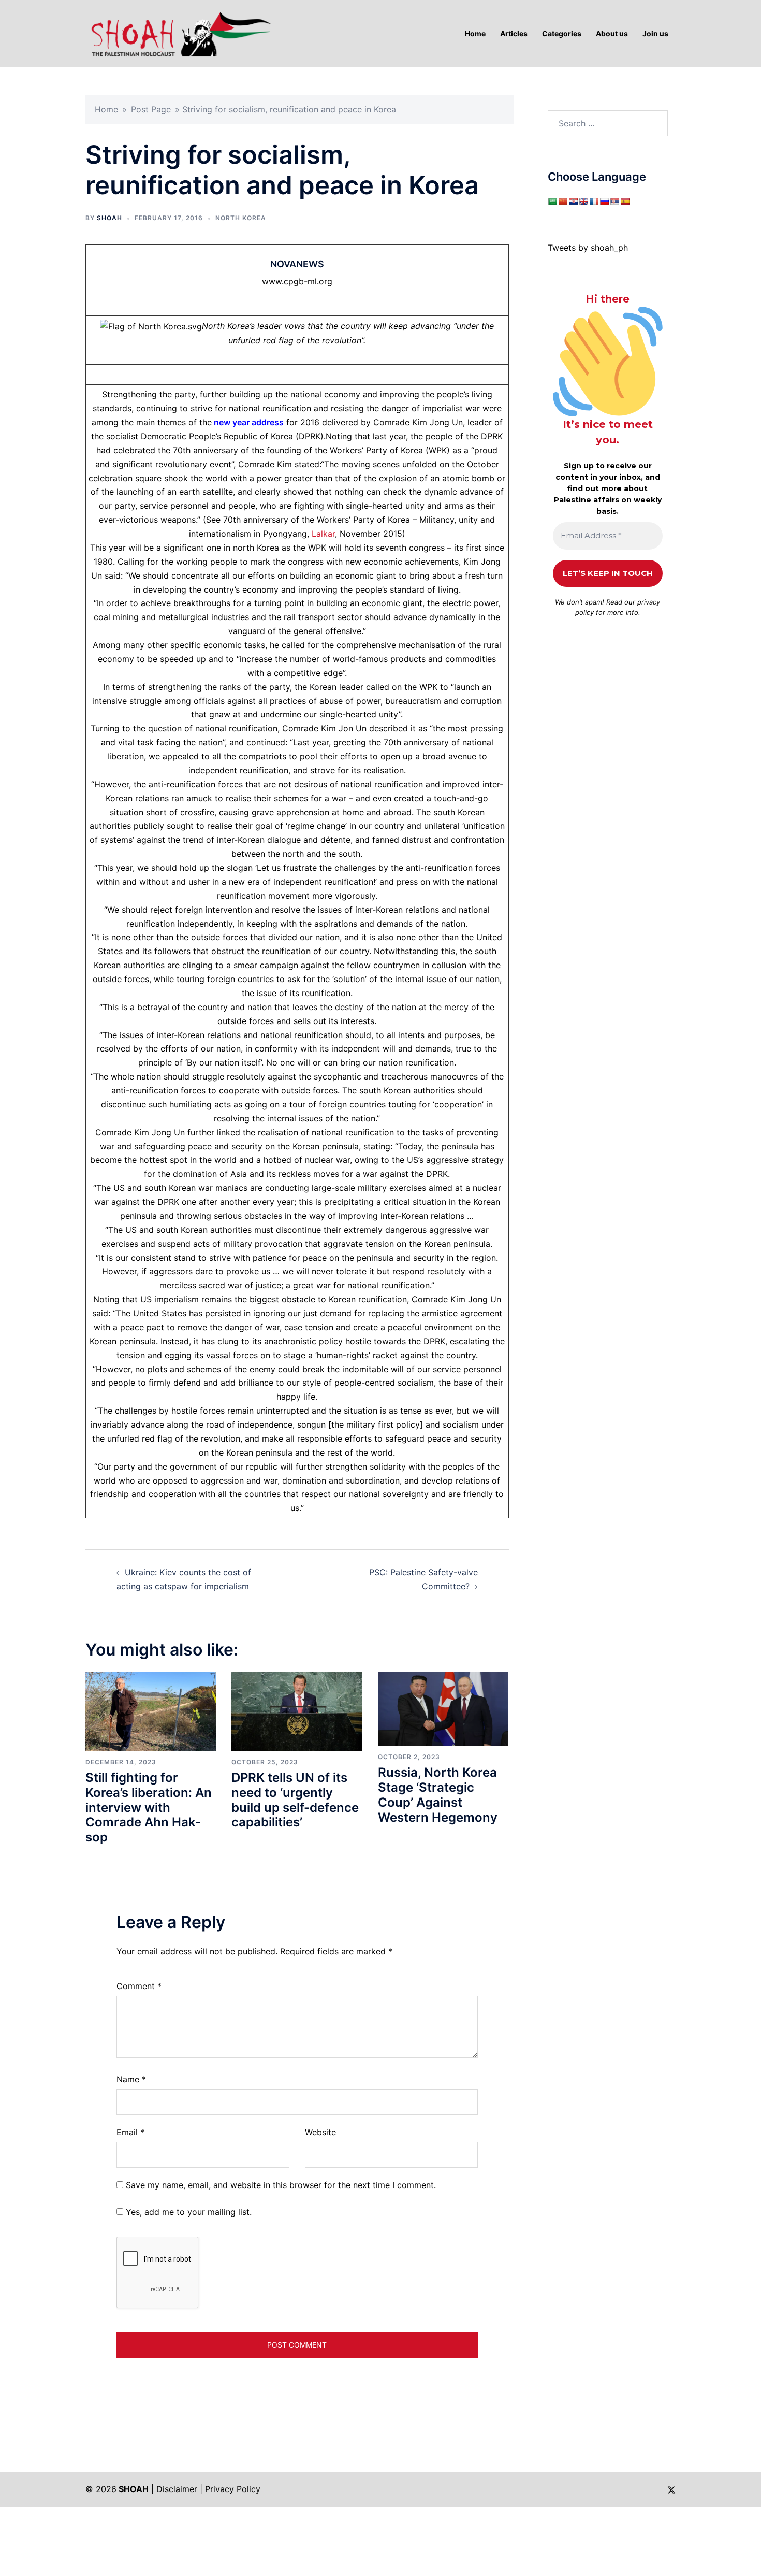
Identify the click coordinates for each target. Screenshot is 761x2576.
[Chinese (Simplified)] (563, 202)
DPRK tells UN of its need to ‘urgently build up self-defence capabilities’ (295, 1800)
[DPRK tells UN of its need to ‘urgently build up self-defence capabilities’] (297, 1710)
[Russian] (604, 202)
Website (320, 2132)
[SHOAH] (179, 33)
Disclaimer (177, 2489)
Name (131, 2079)
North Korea (241, 218)
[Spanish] (625, 202)
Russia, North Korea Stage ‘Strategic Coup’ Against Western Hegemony (438, 1795)
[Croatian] (573, 202)
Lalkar (323, 534)
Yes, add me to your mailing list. (187, 2212)
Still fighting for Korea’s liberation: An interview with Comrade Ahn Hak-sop (149, 1807)
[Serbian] (614, 202)
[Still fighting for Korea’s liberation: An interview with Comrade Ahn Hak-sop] (151, 1710)
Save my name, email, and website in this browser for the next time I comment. (281, 2185)
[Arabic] (552, 202)
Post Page (151, 109)
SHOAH (109, 218)
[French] (594, 202)
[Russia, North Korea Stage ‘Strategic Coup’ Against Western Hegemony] (443, 1708)
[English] (583, 202)
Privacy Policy (233, 2489)
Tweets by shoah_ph (588, 248)
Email (130, 2132)
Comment (139, 1986)
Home (106, 109)
